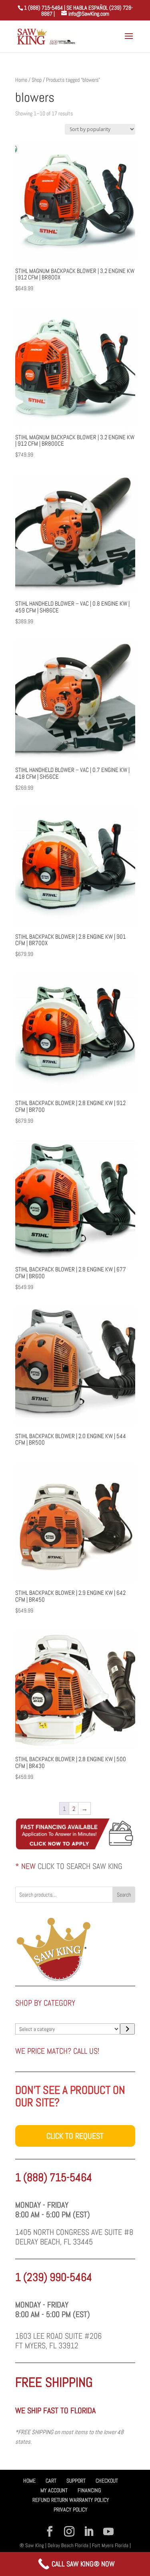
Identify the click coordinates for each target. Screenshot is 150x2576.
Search (124, 1895)
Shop (37, 80)
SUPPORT (76, 2481)
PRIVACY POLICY (71, 2509)
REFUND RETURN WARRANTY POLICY (71, 2500)
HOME (29, 2481)
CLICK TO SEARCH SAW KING (80, 1866)
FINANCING (89, 2490)
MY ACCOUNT (54, 2490)
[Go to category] (127, 2029)
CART (51, 2481)
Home (21, 80)
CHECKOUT (107, 2481)
